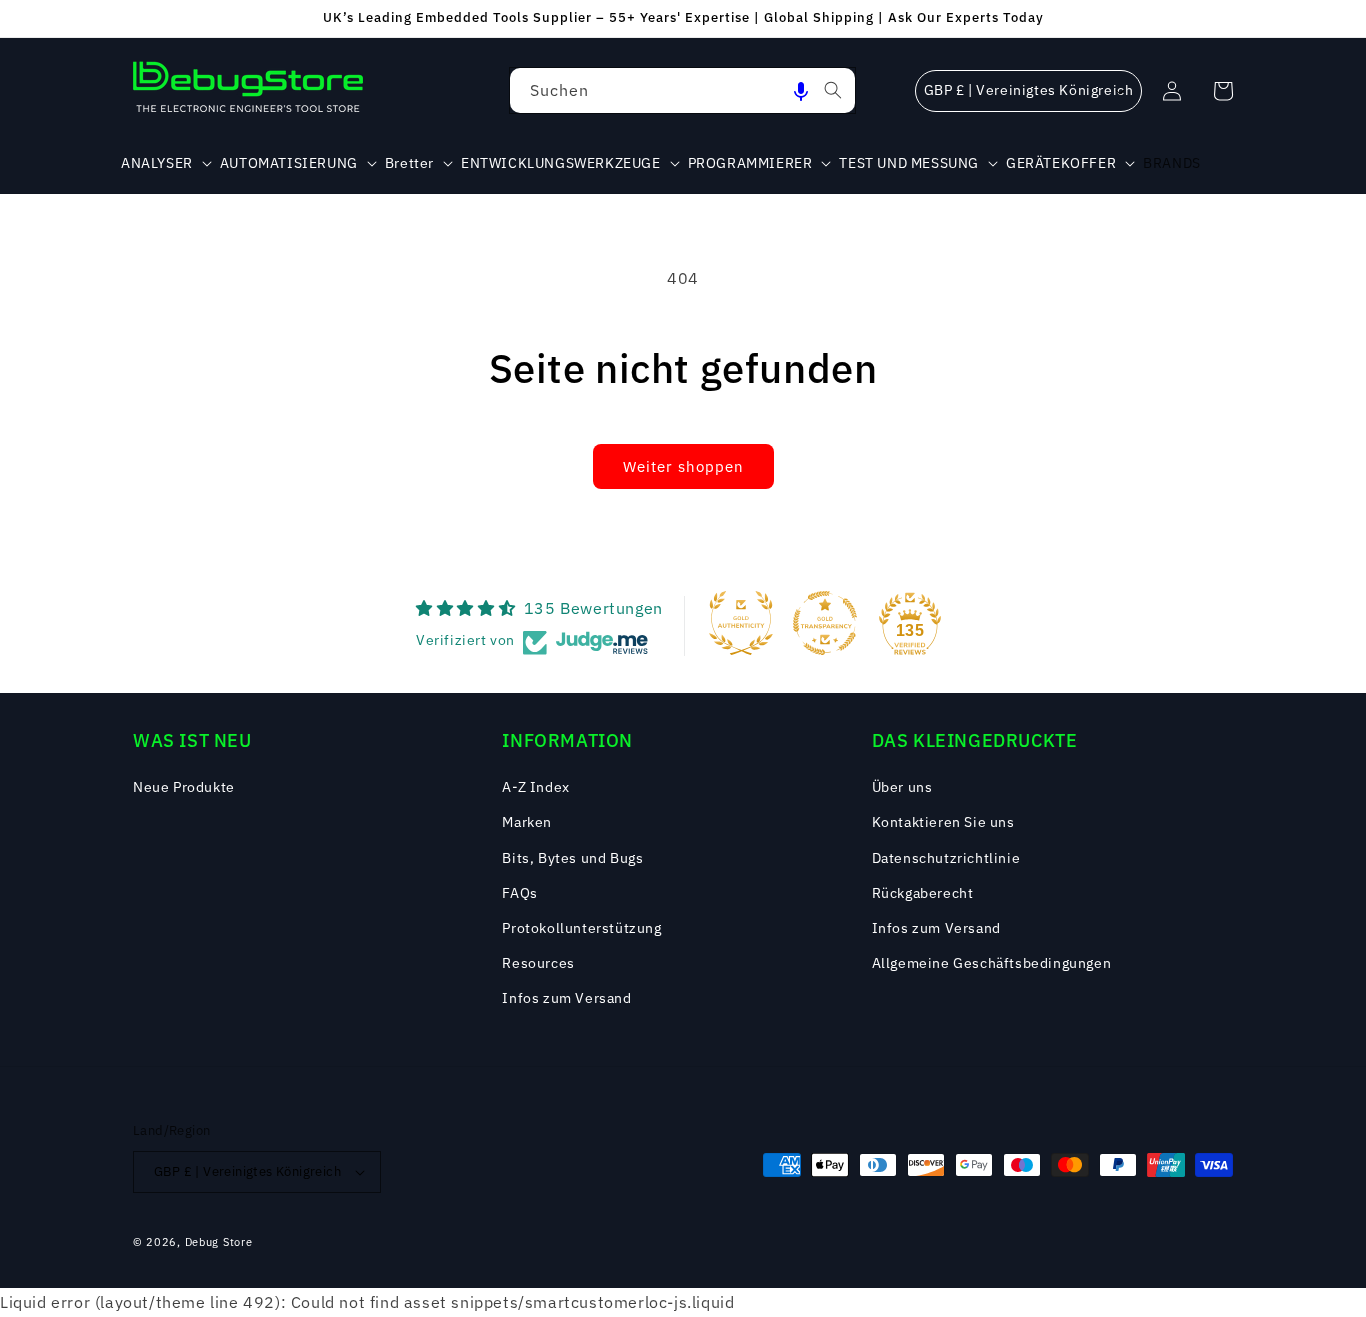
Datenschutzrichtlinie (946, 858)
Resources (538, 963)
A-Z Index (535, 787)
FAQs (519, 893)
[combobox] (682, 90)
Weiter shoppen (683, 466)
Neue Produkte (184, 787)
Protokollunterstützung (581, 928)
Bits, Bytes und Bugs (572, 858)
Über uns (902, 787)
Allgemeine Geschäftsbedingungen (992, 963)
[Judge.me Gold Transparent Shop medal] (825, 623)
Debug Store (219, 1242)
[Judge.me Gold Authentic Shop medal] (741, 623)
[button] (801, 90)
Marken (527, 822)
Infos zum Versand (566, 998)
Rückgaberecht (923, 893)
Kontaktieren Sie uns (943, 822)
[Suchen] (833, 90)
